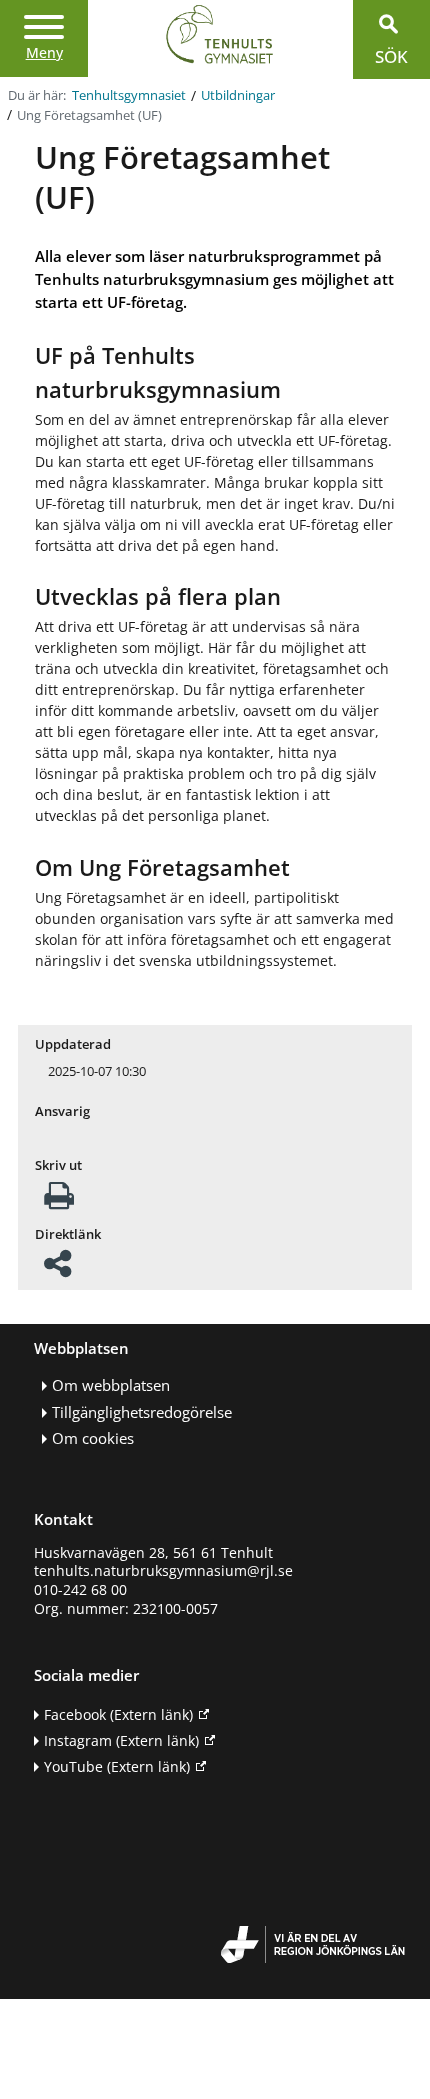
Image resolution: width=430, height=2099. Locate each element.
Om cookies (93, 1438)
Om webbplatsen (111, 1385)
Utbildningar (238, 95)
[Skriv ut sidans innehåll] (59, 1201)
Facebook (118, 1714)
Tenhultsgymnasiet (129, 95)
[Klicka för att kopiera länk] (57, 1269)
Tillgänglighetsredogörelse (142, 1412)
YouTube (117, 1766)
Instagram (121, 1740)
